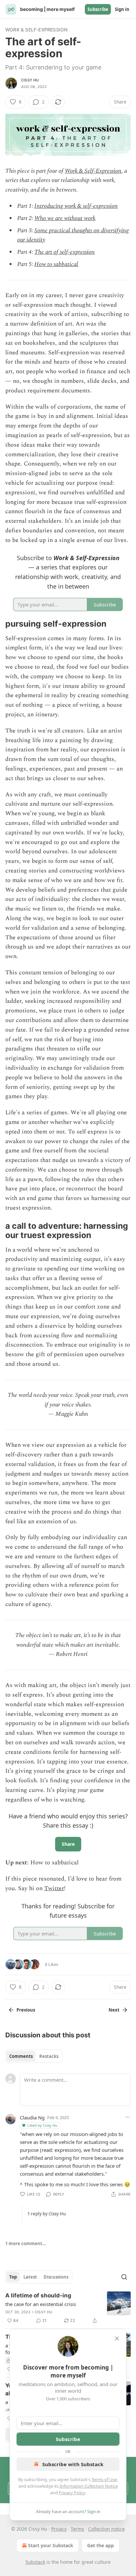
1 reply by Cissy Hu (47, 2214)
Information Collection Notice (89, 2486)
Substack (35, 2562)
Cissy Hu (30, 80)
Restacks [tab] (49, 2056)
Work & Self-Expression (36, 30)
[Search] (124, 2277)
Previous (26, 2010)
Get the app (101, 2545)
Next (114, 2010)
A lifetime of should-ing (38, 2295)
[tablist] (34, 2056)
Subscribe (98, 9)
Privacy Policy (72, 2493)
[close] (117, 2338)
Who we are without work (65, 218)
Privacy (59, 2529)
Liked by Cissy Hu (42, 2125)
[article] (68, 2308)
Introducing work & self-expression (76, 206)
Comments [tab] (21, 2056)
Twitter (54, 1888)
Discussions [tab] (56, 2277)
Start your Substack (51, 2545)
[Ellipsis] (127, 2117)
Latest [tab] (30, 2277)
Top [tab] (13, 2277)
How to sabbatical (56, 264)
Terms (77, 2529)
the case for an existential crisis (41, 2304)
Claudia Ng (32, 2117)
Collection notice (106, 2529)
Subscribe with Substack (73, 2464)
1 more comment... (26, 2243)
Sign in (122, 9)
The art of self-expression (65, 252)
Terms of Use (104, 2479)
